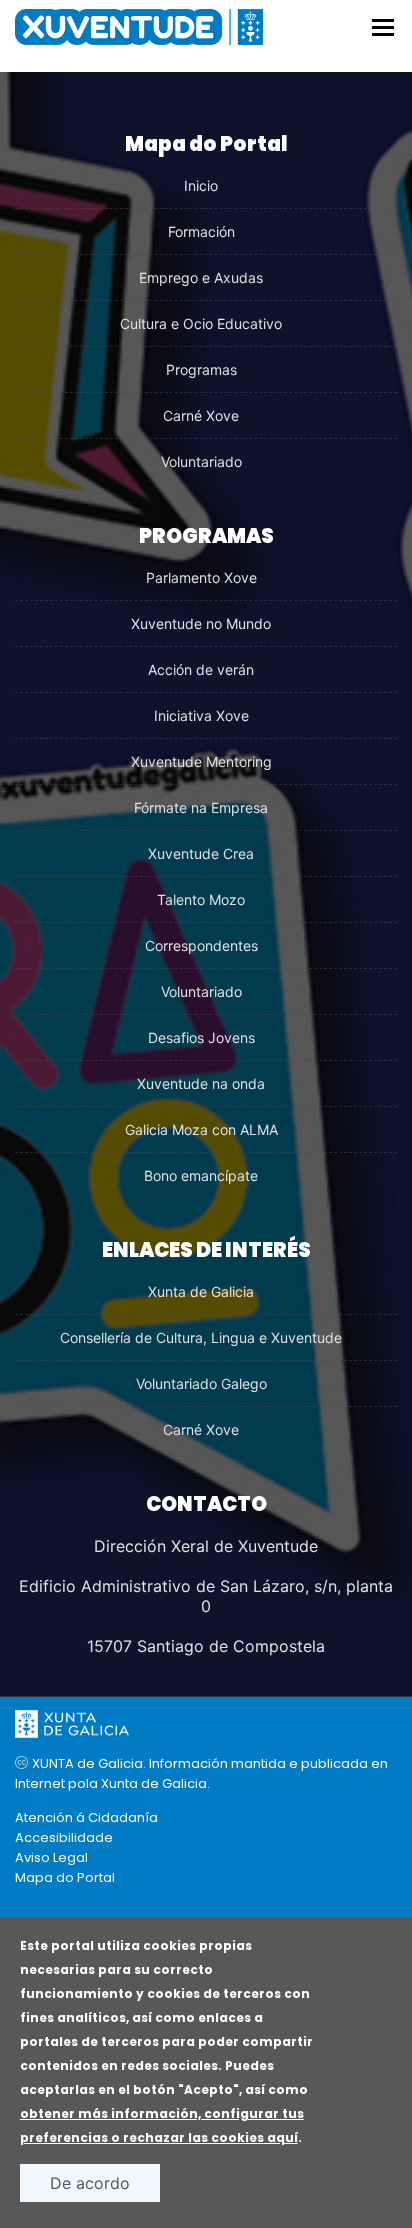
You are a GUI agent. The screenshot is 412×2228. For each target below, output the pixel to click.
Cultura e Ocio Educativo (201, 323)
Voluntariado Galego (201, 1383)
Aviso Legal (51, 1857)
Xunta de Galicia (201, 1291)
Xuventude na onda (201, 1083)
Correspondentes (201, 945)
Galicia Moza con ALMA (201, 1129)
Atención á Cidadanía (86, 1817)
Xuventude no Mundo (201, 623)
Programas (201, 369)
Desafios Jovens (201, 1037)
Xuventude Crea (201, 853)
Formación (201, 231)
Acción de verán (201, 669)
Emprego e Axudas (201, 277)
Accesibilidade (64, 1837)
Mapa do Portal (65, 1877)
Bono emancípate (201, 1175)
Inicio (201, 185)
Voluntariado (201, 461)
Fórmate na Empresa (201, 807)
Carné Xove (201, 415)
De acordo (90, 2183)
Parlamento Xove (201, 577)
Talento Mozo (201, 899)
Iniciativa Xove (201, 715)
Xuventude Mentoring (201, 761)
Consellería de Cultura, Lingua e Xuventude (201, 1337)
